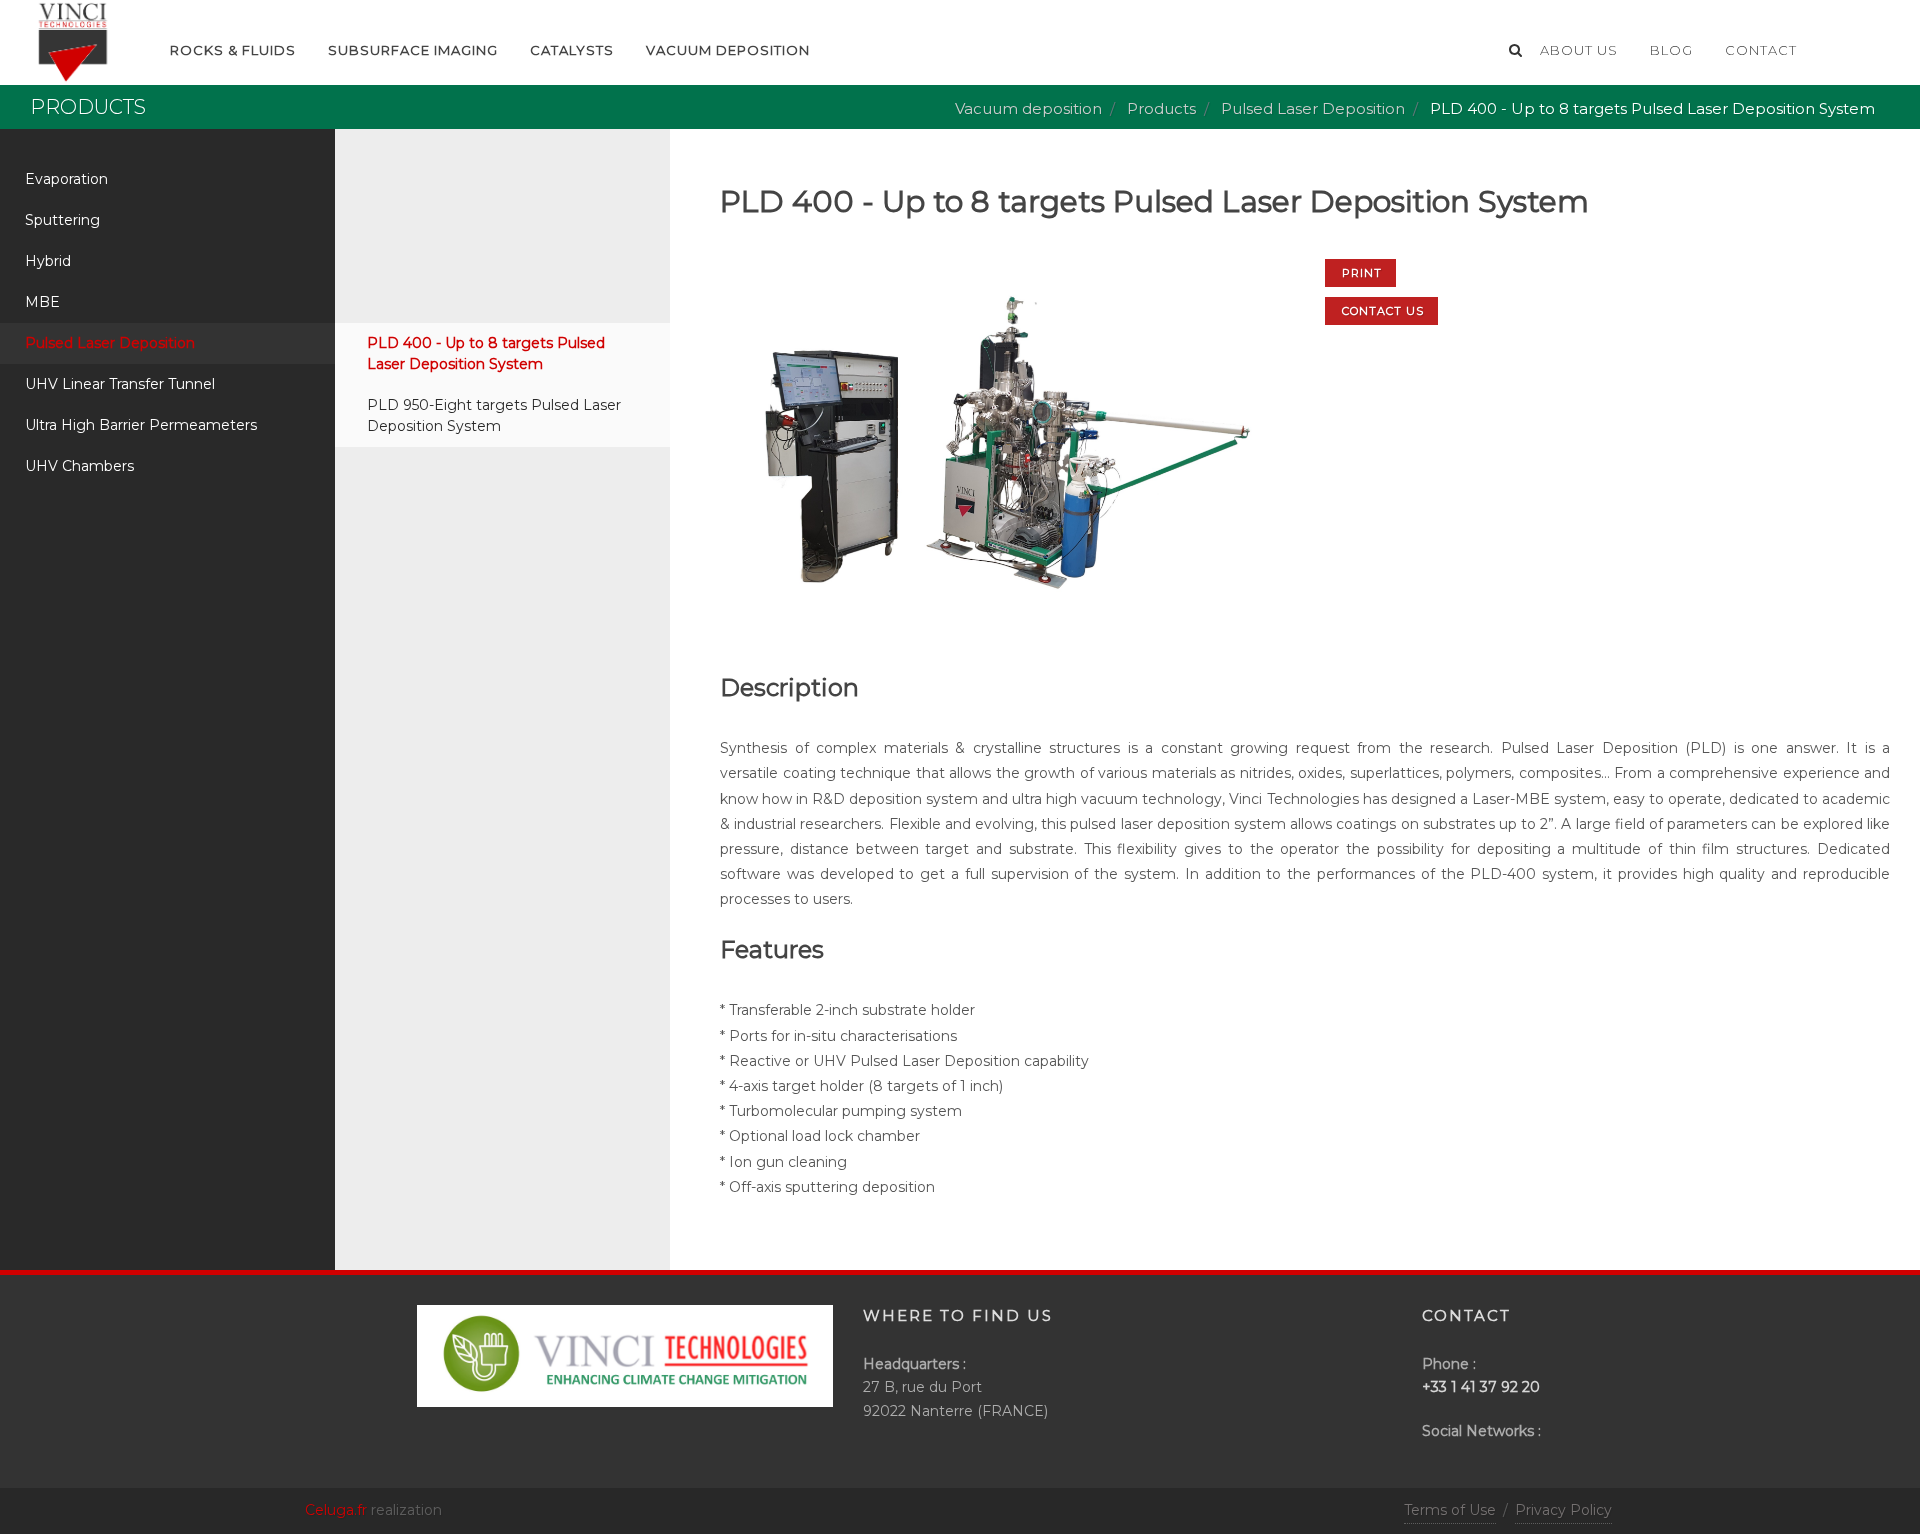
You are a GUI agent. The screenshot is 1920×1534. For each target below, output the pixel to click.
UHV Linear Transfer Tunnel (120, 384)
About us (1579, 50)
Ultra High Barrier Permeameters (141, 425)
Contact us (1383, 311)
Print (1362, 273)
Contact (1761, 50)
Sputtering (62, 220)
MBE (42, 302)
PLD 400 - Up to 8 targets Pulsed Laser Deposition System (486, 353)
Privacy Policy (1563, 1510)
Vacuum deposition (728, 50)
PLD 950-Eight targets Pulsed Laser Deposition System (494, 415)
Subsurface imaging (413, 50)
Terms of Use (1450, 1510)
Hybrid (48, 261)
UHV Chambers (79, 466)
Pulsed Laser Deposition (1313, 108)
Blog (1671, 50)
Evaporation (66, 179)
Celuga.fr (336, 1510)
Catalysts (572, 50)
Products (1161, 108)
